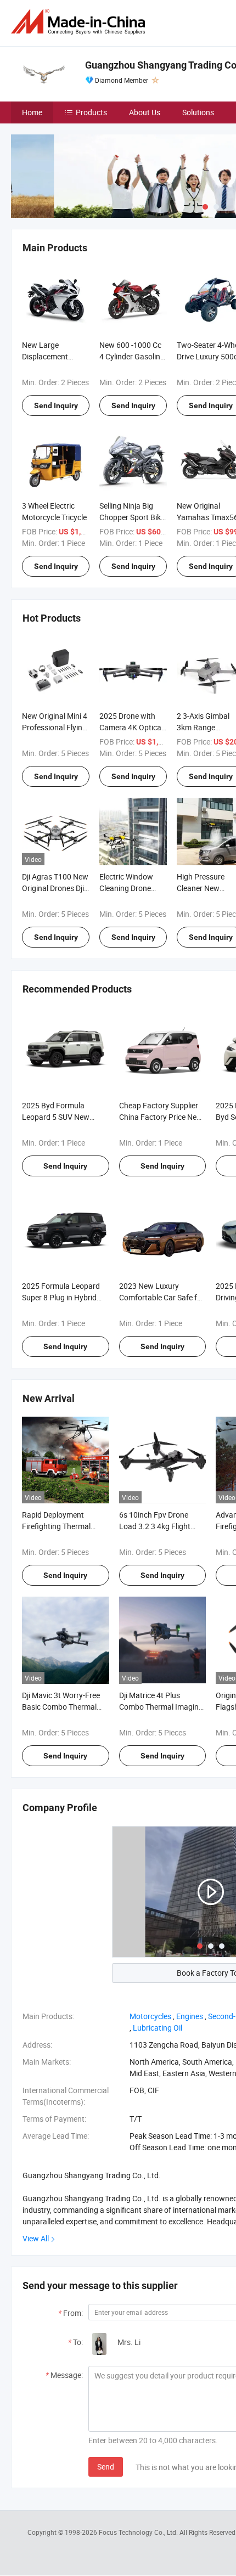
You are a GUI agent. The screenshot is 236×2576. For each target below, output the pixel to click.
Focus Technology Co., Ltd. (139, 2532)
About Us (145, 112)
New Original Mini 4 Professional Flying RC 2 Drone (55, 727)
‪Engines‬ (190, 2016)
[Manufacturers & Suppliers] (80, 22)
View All (36, 2238)
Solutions (198, 112)
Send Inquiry (56, 405)
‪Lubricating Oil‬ (158, 2028)
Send (106, 2467)
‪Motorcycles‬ (150, 2016)
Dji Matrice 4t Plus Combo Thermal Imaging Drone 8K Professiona (161, 1707)
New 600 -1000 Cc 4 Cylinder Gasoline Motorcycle (132, 356)
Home (32, 112)
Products (91, 112)
